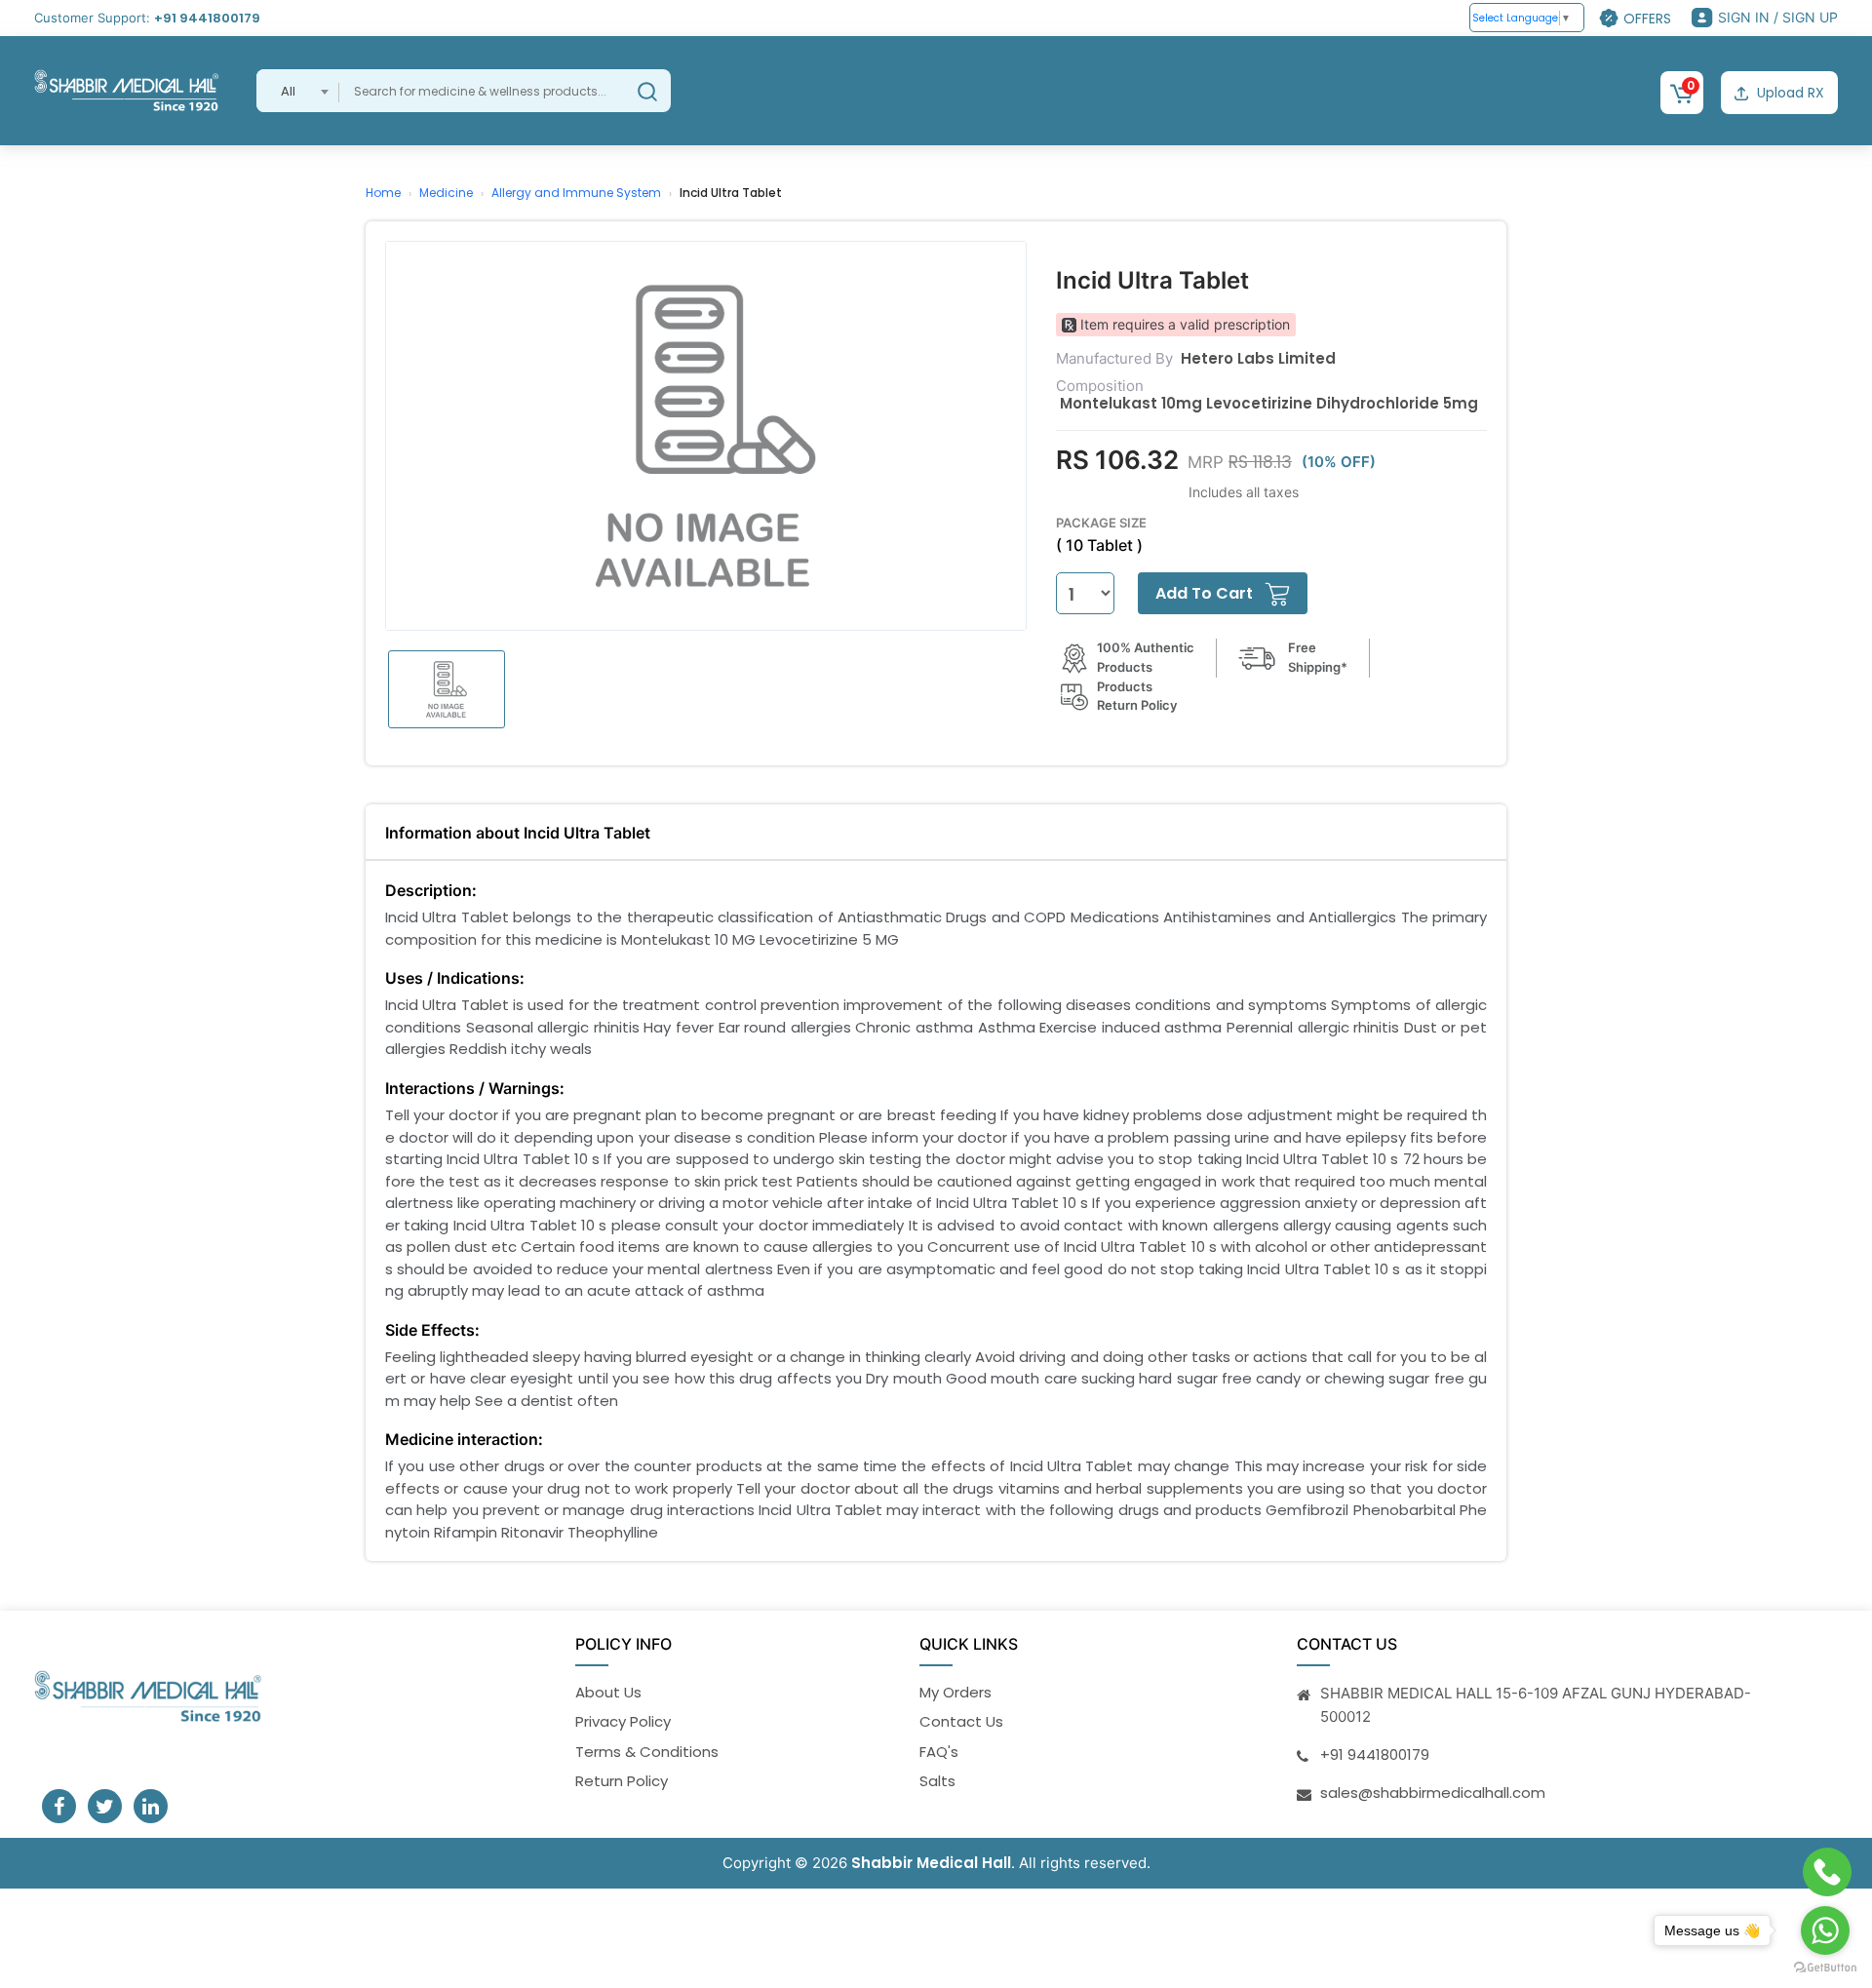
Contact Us (961, 1721)
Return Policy (622, 1781)
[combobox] (298, 91)
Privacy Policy (623, 1721)
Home (383, 193)
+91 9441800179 (207, 18)
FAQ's (939, 1752)
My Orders (955, 1692)
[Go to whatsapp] (1825, 1930)
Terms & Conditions (647, 1752)
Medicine (446, 193)
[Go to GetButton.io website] (1825, 1968)
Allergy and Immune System (576, 193)
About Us (608, 1692)
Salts (937, 1781)
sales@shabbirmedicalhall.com (1433, 1793)
